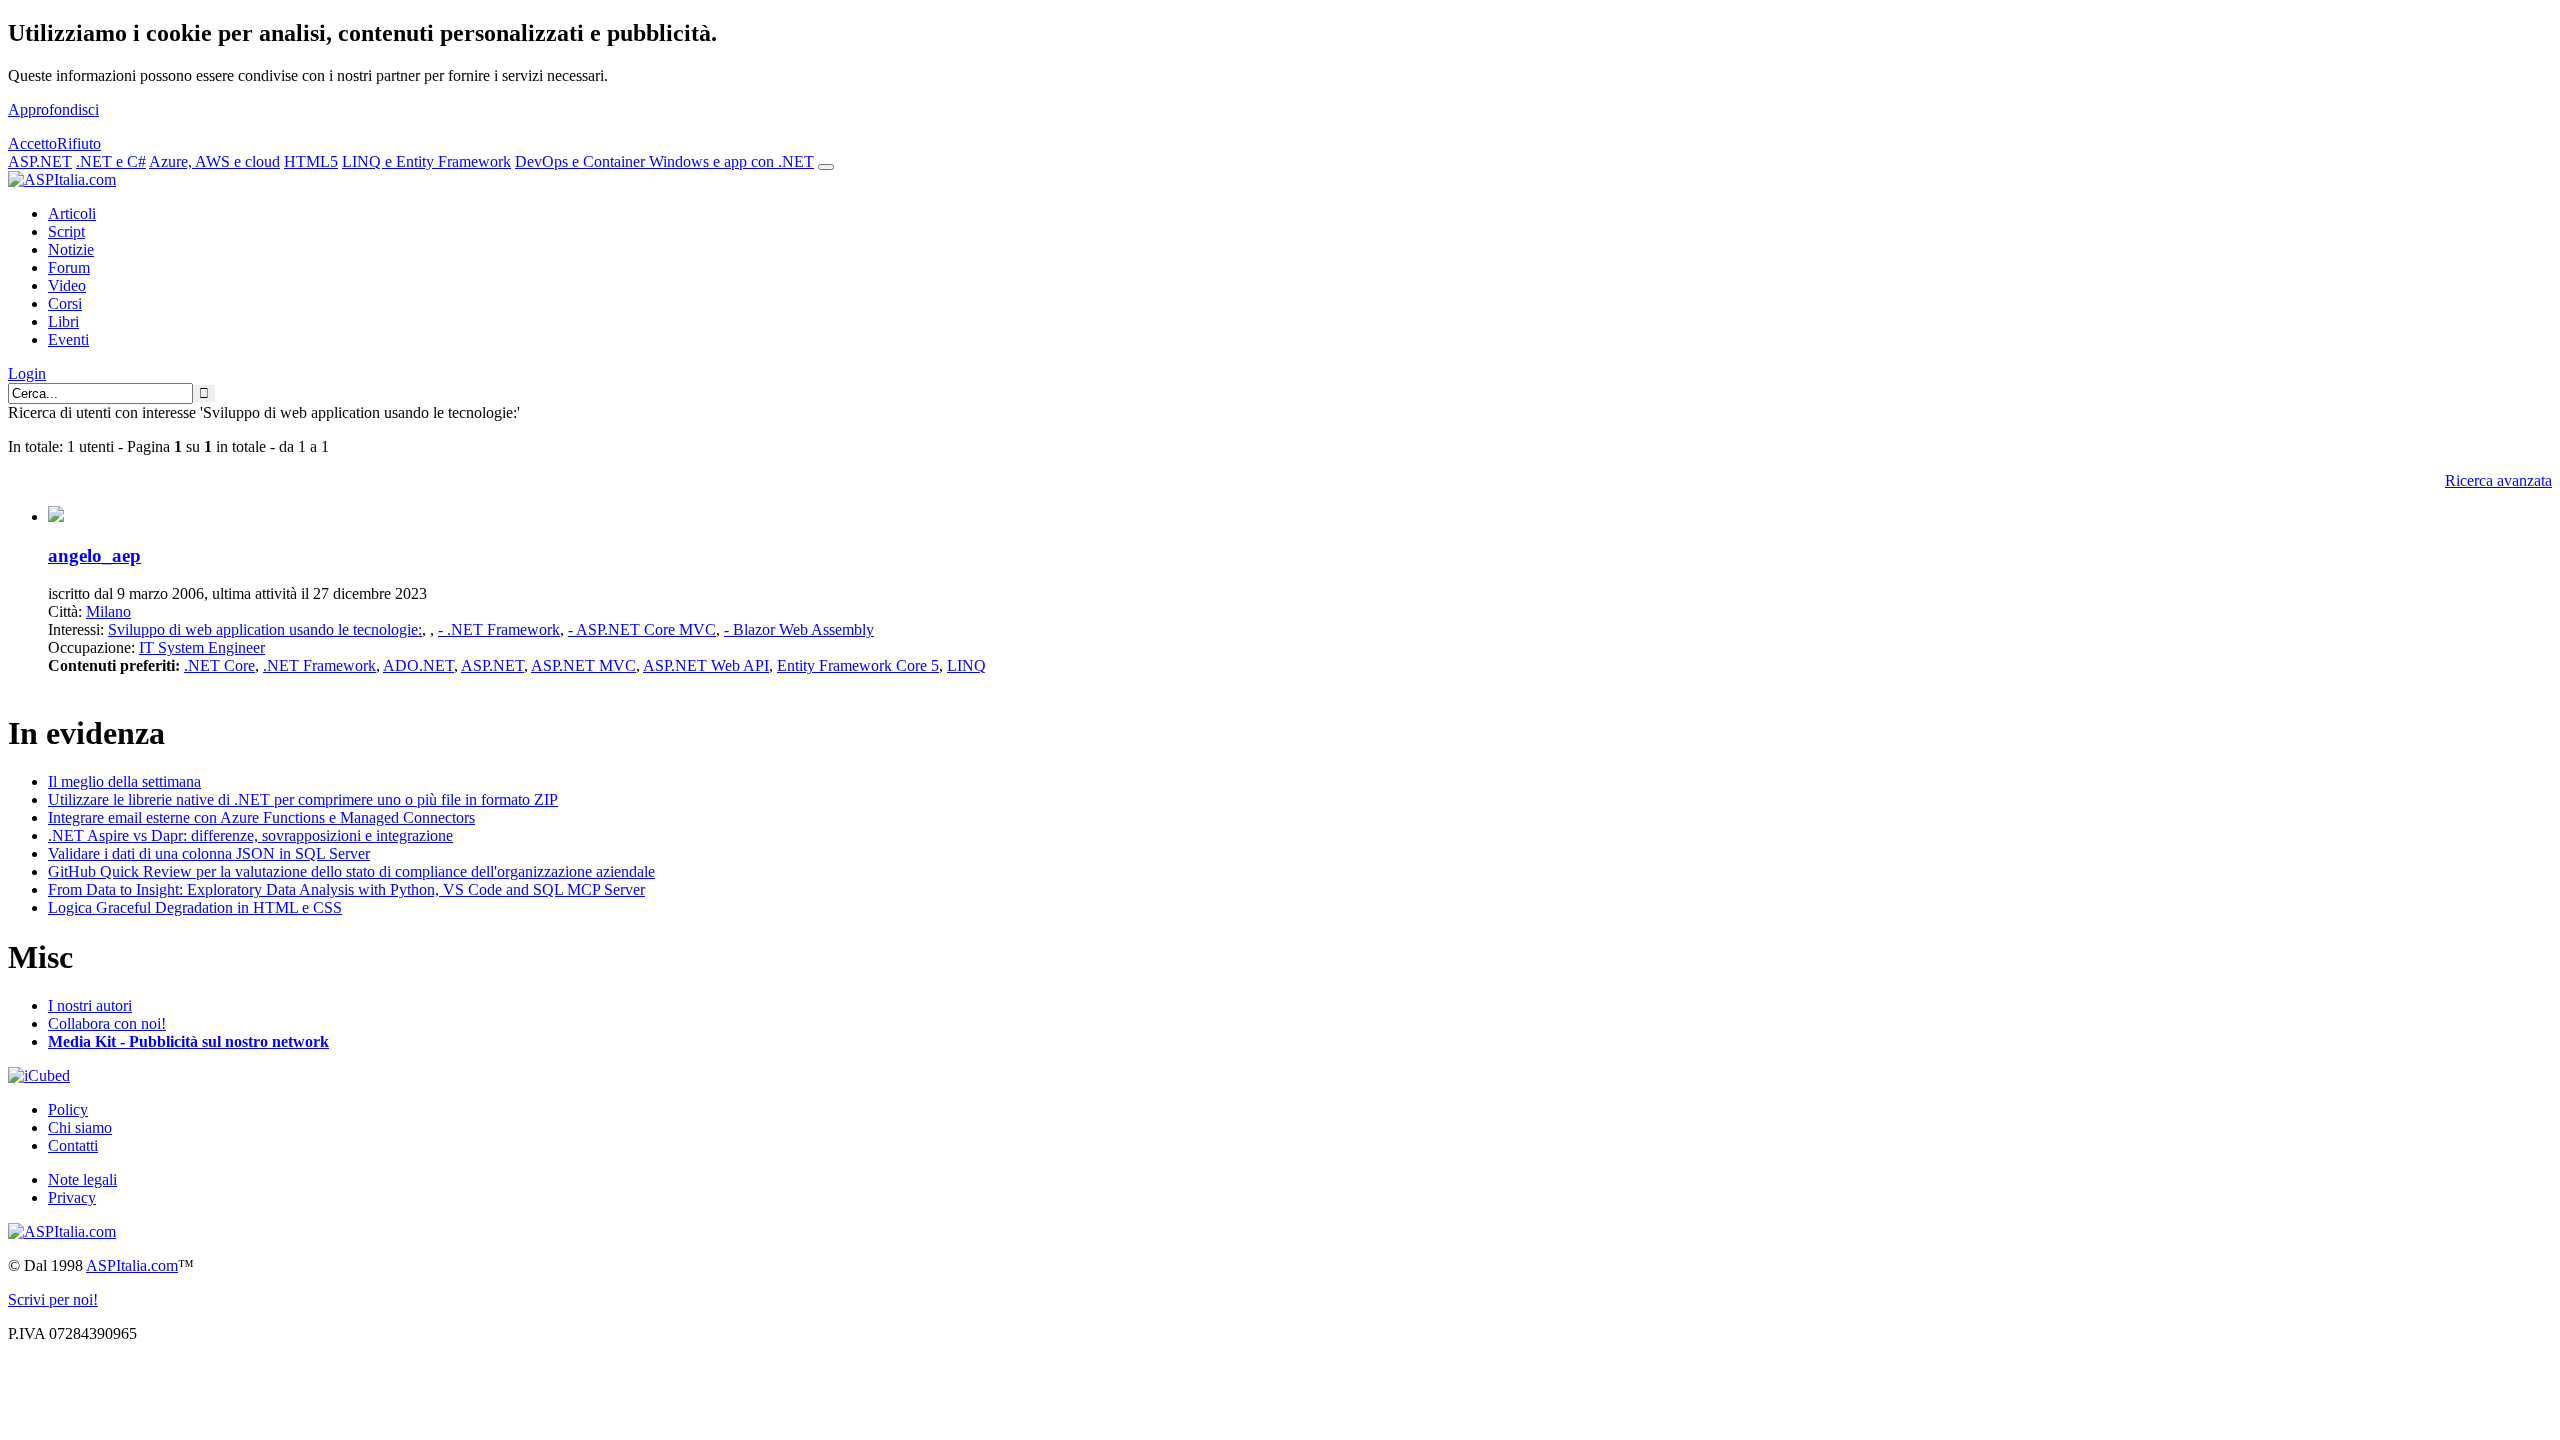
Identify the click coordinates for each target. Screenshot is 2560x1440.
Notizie (71, 249)
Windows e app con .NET (731, 161)
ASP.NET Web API (706, 665)
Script (66, 231)
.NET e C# (111, 161)
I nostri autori (90, 1005)
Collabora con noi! (107, 1023)
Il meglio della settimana (124, 781)
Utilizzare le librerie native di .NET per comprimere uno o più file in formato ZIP (303, 799)
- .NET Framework (499, 629)
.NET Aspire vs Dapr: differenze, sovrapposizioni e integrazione (250, 835)
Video (67, 285)
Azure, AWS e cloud (214, 161)
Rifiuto (79, 143)
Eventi (68, 339)
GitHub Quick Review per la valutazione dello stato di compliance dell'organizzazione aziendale (351, 871)
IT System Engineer (202, 647)
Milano (108, 611)
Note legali (82, 1179)
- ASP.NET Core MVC (642, 629)
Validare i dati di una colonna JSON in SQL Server (209, 853)
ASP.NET (40, 161)
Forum (69, 267)
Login (27, 373)
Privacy (72, 1197)
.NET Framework (319, 665)
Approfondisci (53, 109)
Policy (68, 1109)
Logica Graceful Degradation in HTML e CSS (195, 907)
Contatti (73, 1145)
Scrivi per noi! (53, 1299)
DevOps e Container (582, 161)
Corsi (65, 303)
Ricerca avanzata (2498, 480)
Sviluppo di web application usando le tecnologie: (265, 629)
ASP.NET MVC (583, 665)
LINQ (966, 665)
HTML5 (311, 161)
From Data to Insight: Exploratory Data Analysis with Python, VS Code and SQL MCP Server (346, 889)
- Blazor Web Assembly (799, 629)
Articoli (72, 213)
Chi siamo (80, 1127)
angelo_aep (94, 555)
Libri (63, 321)
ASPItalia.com (132, 1265)
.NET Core (219, 665)
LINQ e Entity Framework (426, 161)
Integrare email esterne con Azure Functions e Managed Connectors (261, 817)
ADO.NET (418, 665)
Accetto (32, 143)
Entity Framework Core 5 (858, 665)
